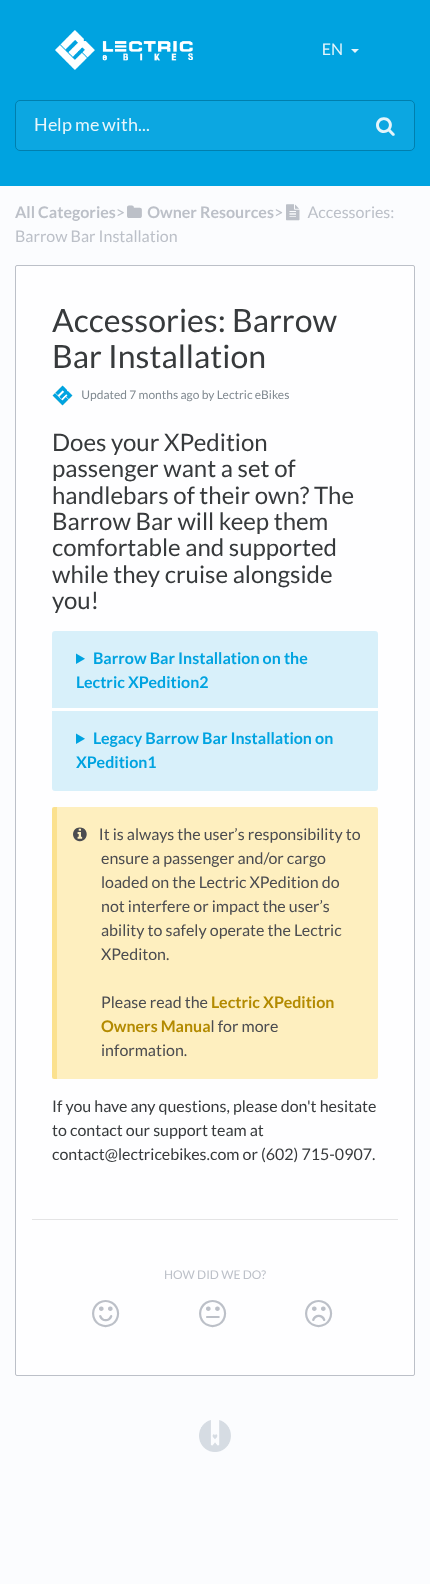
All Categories (65, 212)
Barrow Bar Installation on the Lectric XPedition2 (192, 670)
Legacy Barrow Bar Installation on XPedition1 (204, 750)
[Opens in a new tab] (215, 1434)
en (334, 49)
